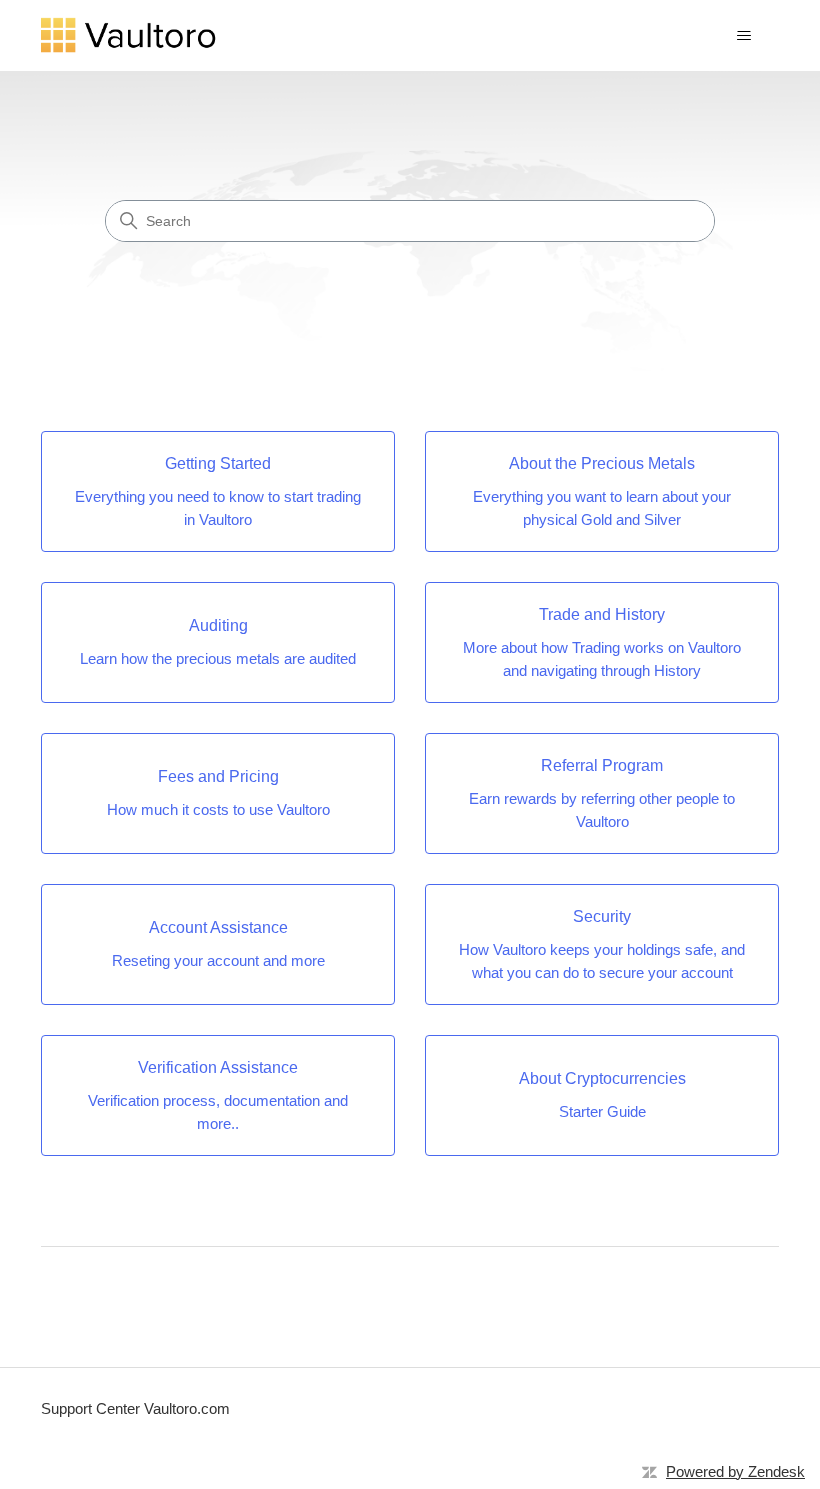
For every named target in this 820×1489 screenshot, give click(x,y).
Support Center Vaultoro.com (135, 1408)
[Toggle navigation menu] (743, 36)
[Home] (129, 35)
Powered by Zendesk (735, 1471)
